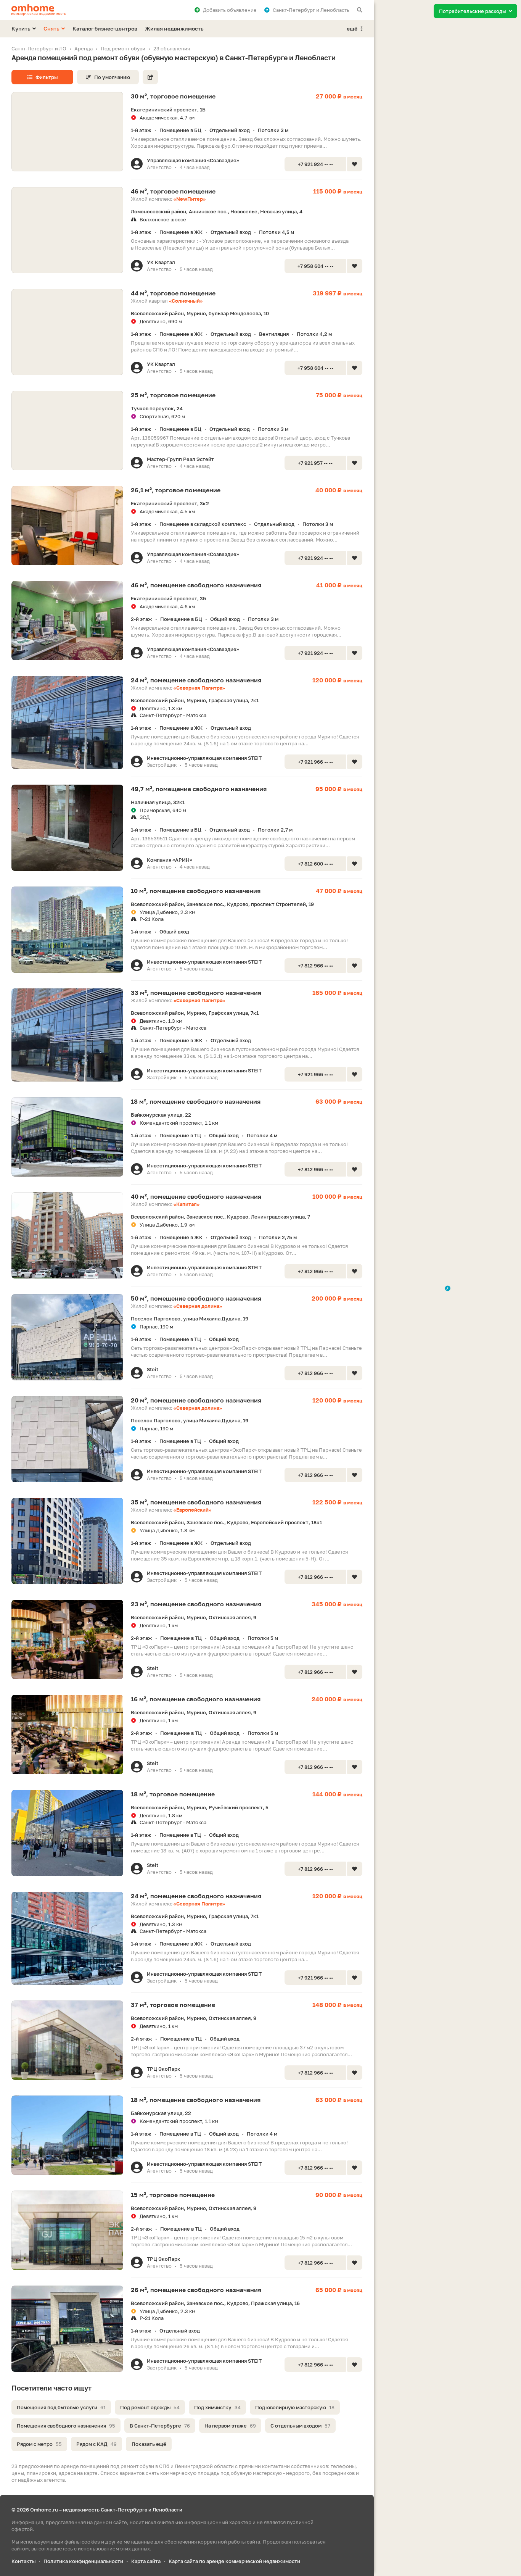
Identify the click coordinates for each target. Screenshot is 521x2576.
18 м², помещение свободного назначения (196, 1101)
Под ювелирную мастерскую (295, 2407)
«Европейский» (192, 1510)
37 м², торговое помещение (173, 2005)
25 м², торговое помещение (173, 395)
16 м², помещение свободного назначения (196, 1699)
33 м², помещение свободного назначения (196, 993)
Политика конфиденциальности (83, 2561)
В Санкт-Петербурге (160, 2426)
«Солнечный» (186, 301)
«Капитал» (187, 1204)
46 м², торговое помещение (173, 191)
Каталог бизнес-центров (105, 28)
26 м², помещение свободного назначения (196, 2290)
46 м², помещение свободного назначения (196, 585)
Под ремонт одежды (150, 2407)
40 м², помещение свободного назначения (196, 1196)
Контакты (23, 2561)
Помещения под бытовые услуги (61, 2407)
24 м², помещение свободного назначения (196, 680)
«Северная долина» (198, 1306)
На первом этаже (230, 2426)
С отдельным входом (300, 2426)
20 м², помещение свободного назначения (196, 1400)
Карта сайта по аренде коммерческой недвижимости (234, 2561)
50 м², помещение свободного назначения (196, 1298)
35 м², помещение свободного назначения (196, 1502)
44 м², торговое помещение (173, 293)
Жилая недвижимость (174, 28)
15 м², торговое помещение (173, 2195)
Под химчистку (217, 2407)
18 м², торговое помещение (173, 1794)
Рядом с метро (39, 2444)
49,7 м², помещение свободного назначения (199, 789)
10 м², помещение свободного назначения (196, 891)
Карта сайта (146, 2561)
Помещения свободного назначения (66, 2426)
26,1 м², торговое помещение (176, 490)
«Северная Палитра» (199, 688)
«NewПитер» (190, 199)
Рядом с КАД (96, 2444)
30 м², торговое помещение (173, 96)
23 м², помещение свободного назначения (196, 1604)
